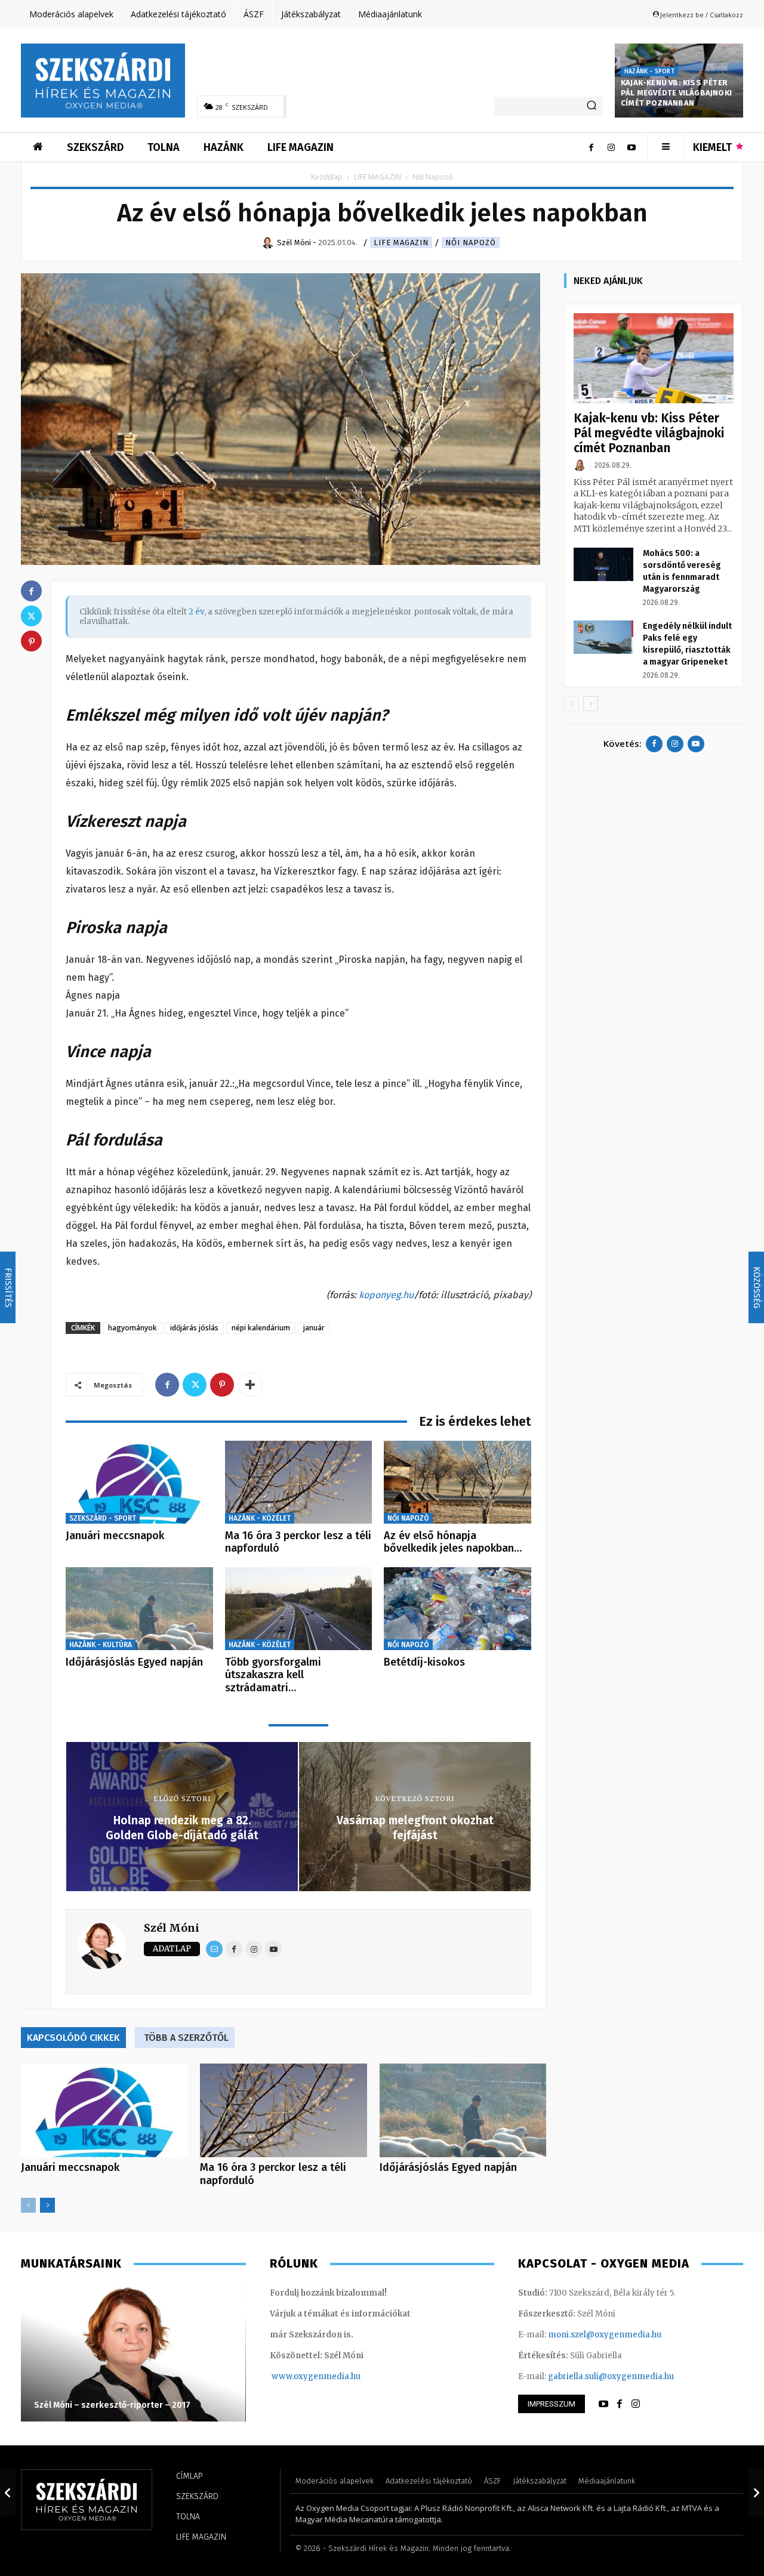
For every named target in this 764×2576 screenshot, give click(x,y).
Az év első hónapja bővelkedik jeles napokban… (453, 1542)
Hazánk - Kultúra (101, 1645)
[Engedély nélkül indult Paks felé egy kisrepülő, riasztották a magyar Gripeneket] (603, 637)
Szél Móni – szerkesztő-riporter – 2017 (112, 2405)
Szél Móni (172, 1928)
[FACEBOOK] (620, 2404)
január (314, 1328)
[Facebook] (591, 147)
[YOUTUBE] (603, 2404)
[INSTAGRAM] (636, 2404)
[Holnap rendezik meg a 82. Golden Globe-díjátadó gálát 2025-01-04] (8, 2492)
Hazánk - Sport (649, 72)
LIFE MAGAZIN (378, 177)
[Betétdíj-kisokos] (458, 1609)
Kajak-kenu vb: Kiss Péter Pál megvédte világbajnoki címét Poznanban (676, 93)
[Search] (592, 106)
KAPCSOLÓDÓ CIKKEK (73, 2038)
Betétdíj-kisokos (424, 1662)
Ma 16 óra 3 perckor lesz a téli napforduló (298, 1542)
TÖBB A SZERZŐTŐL (186, 2038)
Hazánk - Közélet (260, 1518)
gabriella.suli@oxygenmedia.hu (611, 2376)
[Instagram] (611, 147)
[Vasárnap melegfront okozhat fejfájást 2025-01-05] (756, 2492)
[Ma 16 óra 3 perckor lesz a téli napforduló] (299, 1482)
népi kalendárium (261, 1328)
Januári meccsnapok (115, 1536)
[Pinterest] (222, 1385)
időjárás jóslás (194, 1328)
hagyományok (133, 1328)
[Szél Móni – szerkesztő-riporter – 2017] (133, 2353)
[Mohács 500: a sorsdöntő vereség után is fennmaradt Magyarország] (603, 564)
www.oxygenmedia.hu (316, 2376)
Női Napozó (471, 243)
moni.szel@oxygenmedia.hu (605, 2335)
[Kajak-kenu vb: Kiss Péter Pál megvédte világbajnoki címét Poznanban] (654, 358)
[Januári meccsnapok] (139, 1482)
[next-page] (47, 2205)
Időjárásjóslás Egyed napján (134, 1662)
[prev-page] (28, 2205)
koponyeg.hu (386, 1295)
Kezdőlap (327, 177)
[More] (250, 1385)
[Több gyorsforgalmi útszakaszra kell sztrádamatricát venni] (299, 1609)
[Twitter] (195, 1385)
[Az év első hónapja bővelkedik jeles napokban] (458, 1482)
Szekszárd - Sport (103, 1518)
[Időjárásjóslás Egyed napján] (139, 1609)
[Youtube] (631, 147)
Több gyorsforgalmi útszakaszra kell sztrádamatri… (273, 1675)
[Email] (214, 1949)
